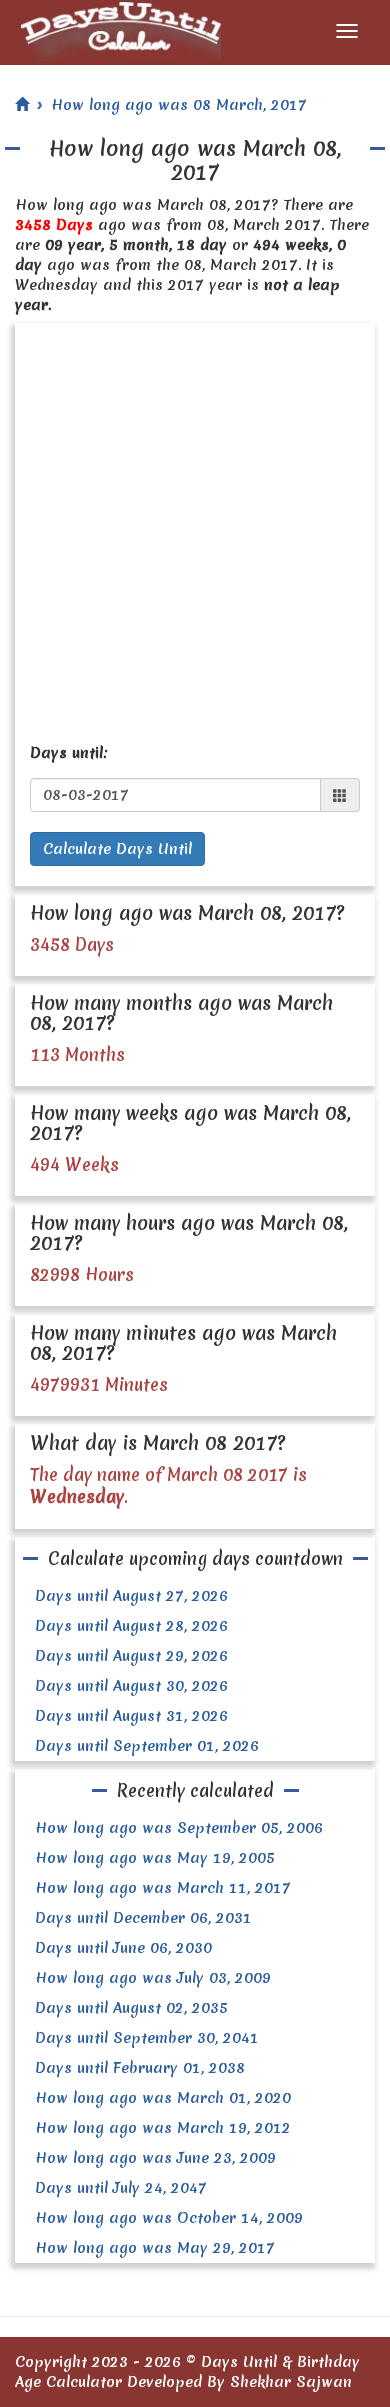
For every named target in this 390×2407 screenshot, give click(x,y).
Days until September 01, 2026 (147, 1746)
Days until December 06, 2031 (143, 1918)
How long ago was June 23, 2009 (155, 2158)
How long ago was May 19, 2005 (155, 1858)
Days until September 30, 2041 (147, 2038)
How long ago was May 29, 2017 (155, 2248)
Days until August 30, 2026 (131, 1686)
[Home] (22, 105)
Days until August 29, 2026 (131, 1656)
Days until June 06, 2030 (123, 1948)
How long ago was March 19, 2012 (163, 2128)
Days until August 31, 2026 (131, 1716)
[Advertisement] (195, 528)
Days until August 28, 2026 (131, 1626)
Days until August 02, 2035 (131, 2008)
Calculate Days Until (117, 849)
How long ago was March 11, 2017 (163, 1888)
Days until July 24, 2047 (121, 2188)
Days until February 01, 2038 (140, 2068)
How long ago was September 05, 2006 (179, 1828)
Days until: (69, 753)
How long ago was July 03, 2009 (153, 1978)
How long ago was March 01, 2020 (163, 2098)
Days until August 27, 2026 (131, 1596)
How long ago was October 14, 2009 (169, 2218)
